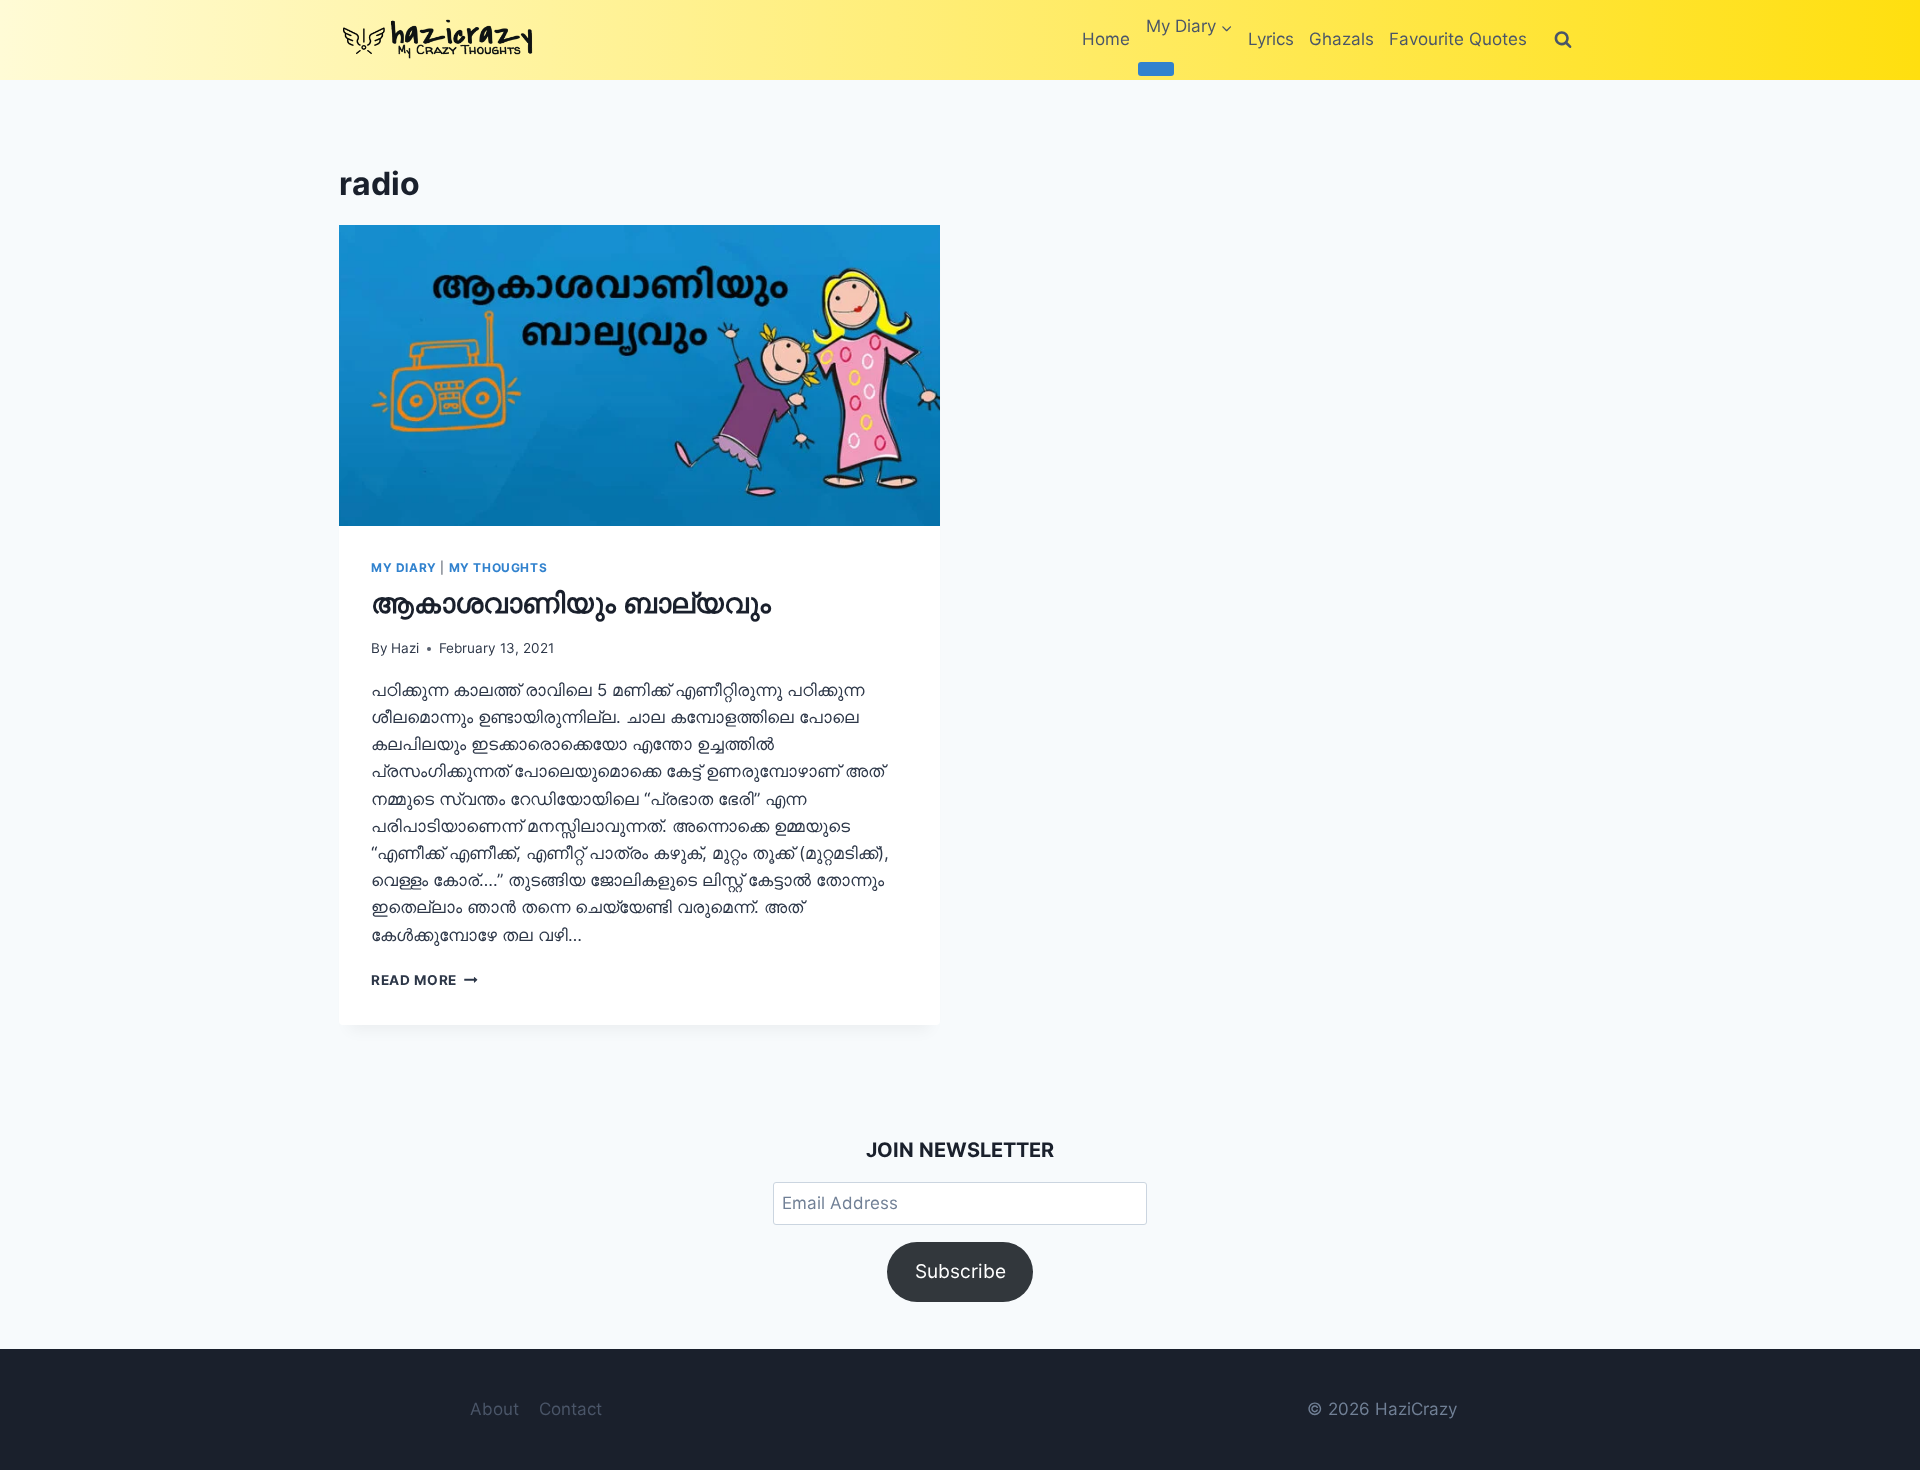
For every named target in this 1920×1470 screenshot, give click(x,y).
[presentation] (639, 375)
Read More (424, 980)
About (494, 1409)
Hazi (405, 648)
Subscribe (960, 1271)
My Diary (404, 567)
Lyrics (1271, 39)
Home (1106, 39)
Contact (570, 1409)
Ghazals (1341, 39)
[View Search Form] (1563, 40)
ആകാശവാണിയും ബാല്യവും (571, 603)
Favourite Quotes (1458, 39)
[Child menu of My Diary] (1156, 69)
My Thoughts (498, 567)
